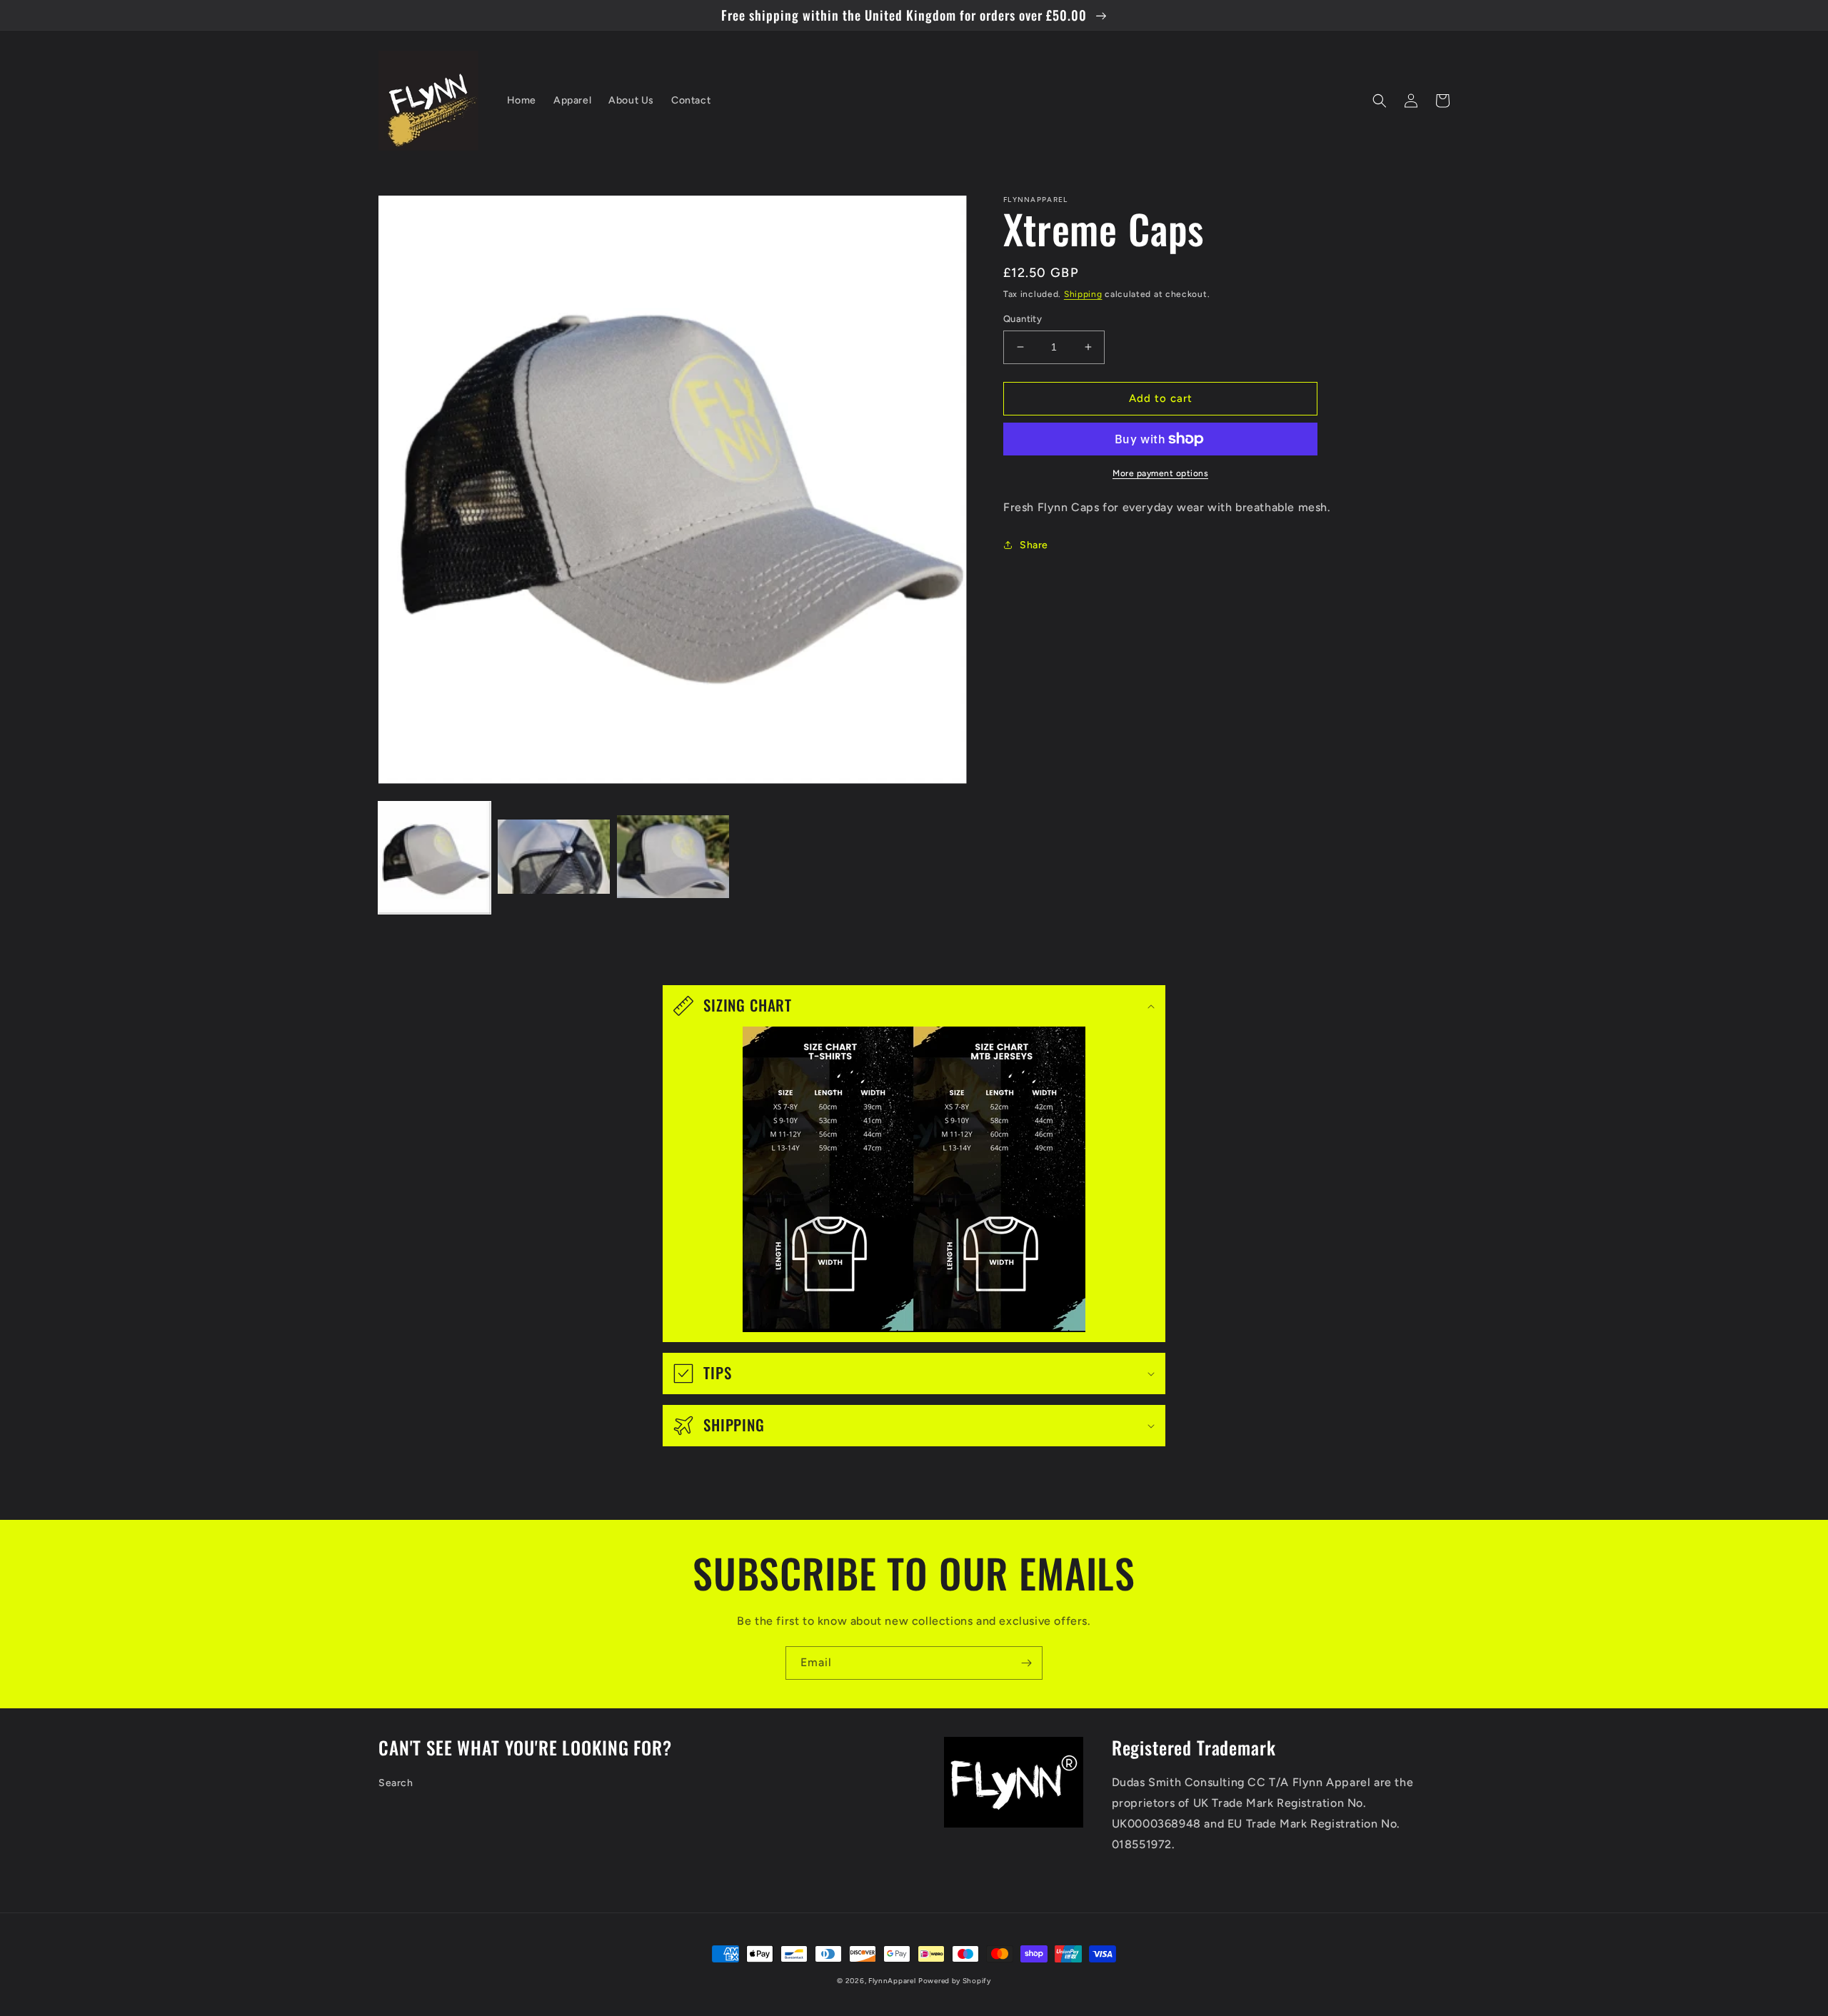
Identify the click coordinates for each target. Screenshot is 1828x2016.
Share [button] (1034, 545)
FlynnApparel (892, 1981)
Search (396, 1783)
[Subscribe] (1026, 1663)
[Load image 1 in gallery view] (435, 858)
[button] (1380, 101)
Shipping (1083, 294)
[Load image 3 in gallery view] (673, 858)
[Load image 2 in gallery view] (554, 858)
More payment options (1160, 473)
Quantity (1023, 319)
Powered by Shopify (955, 1981)
